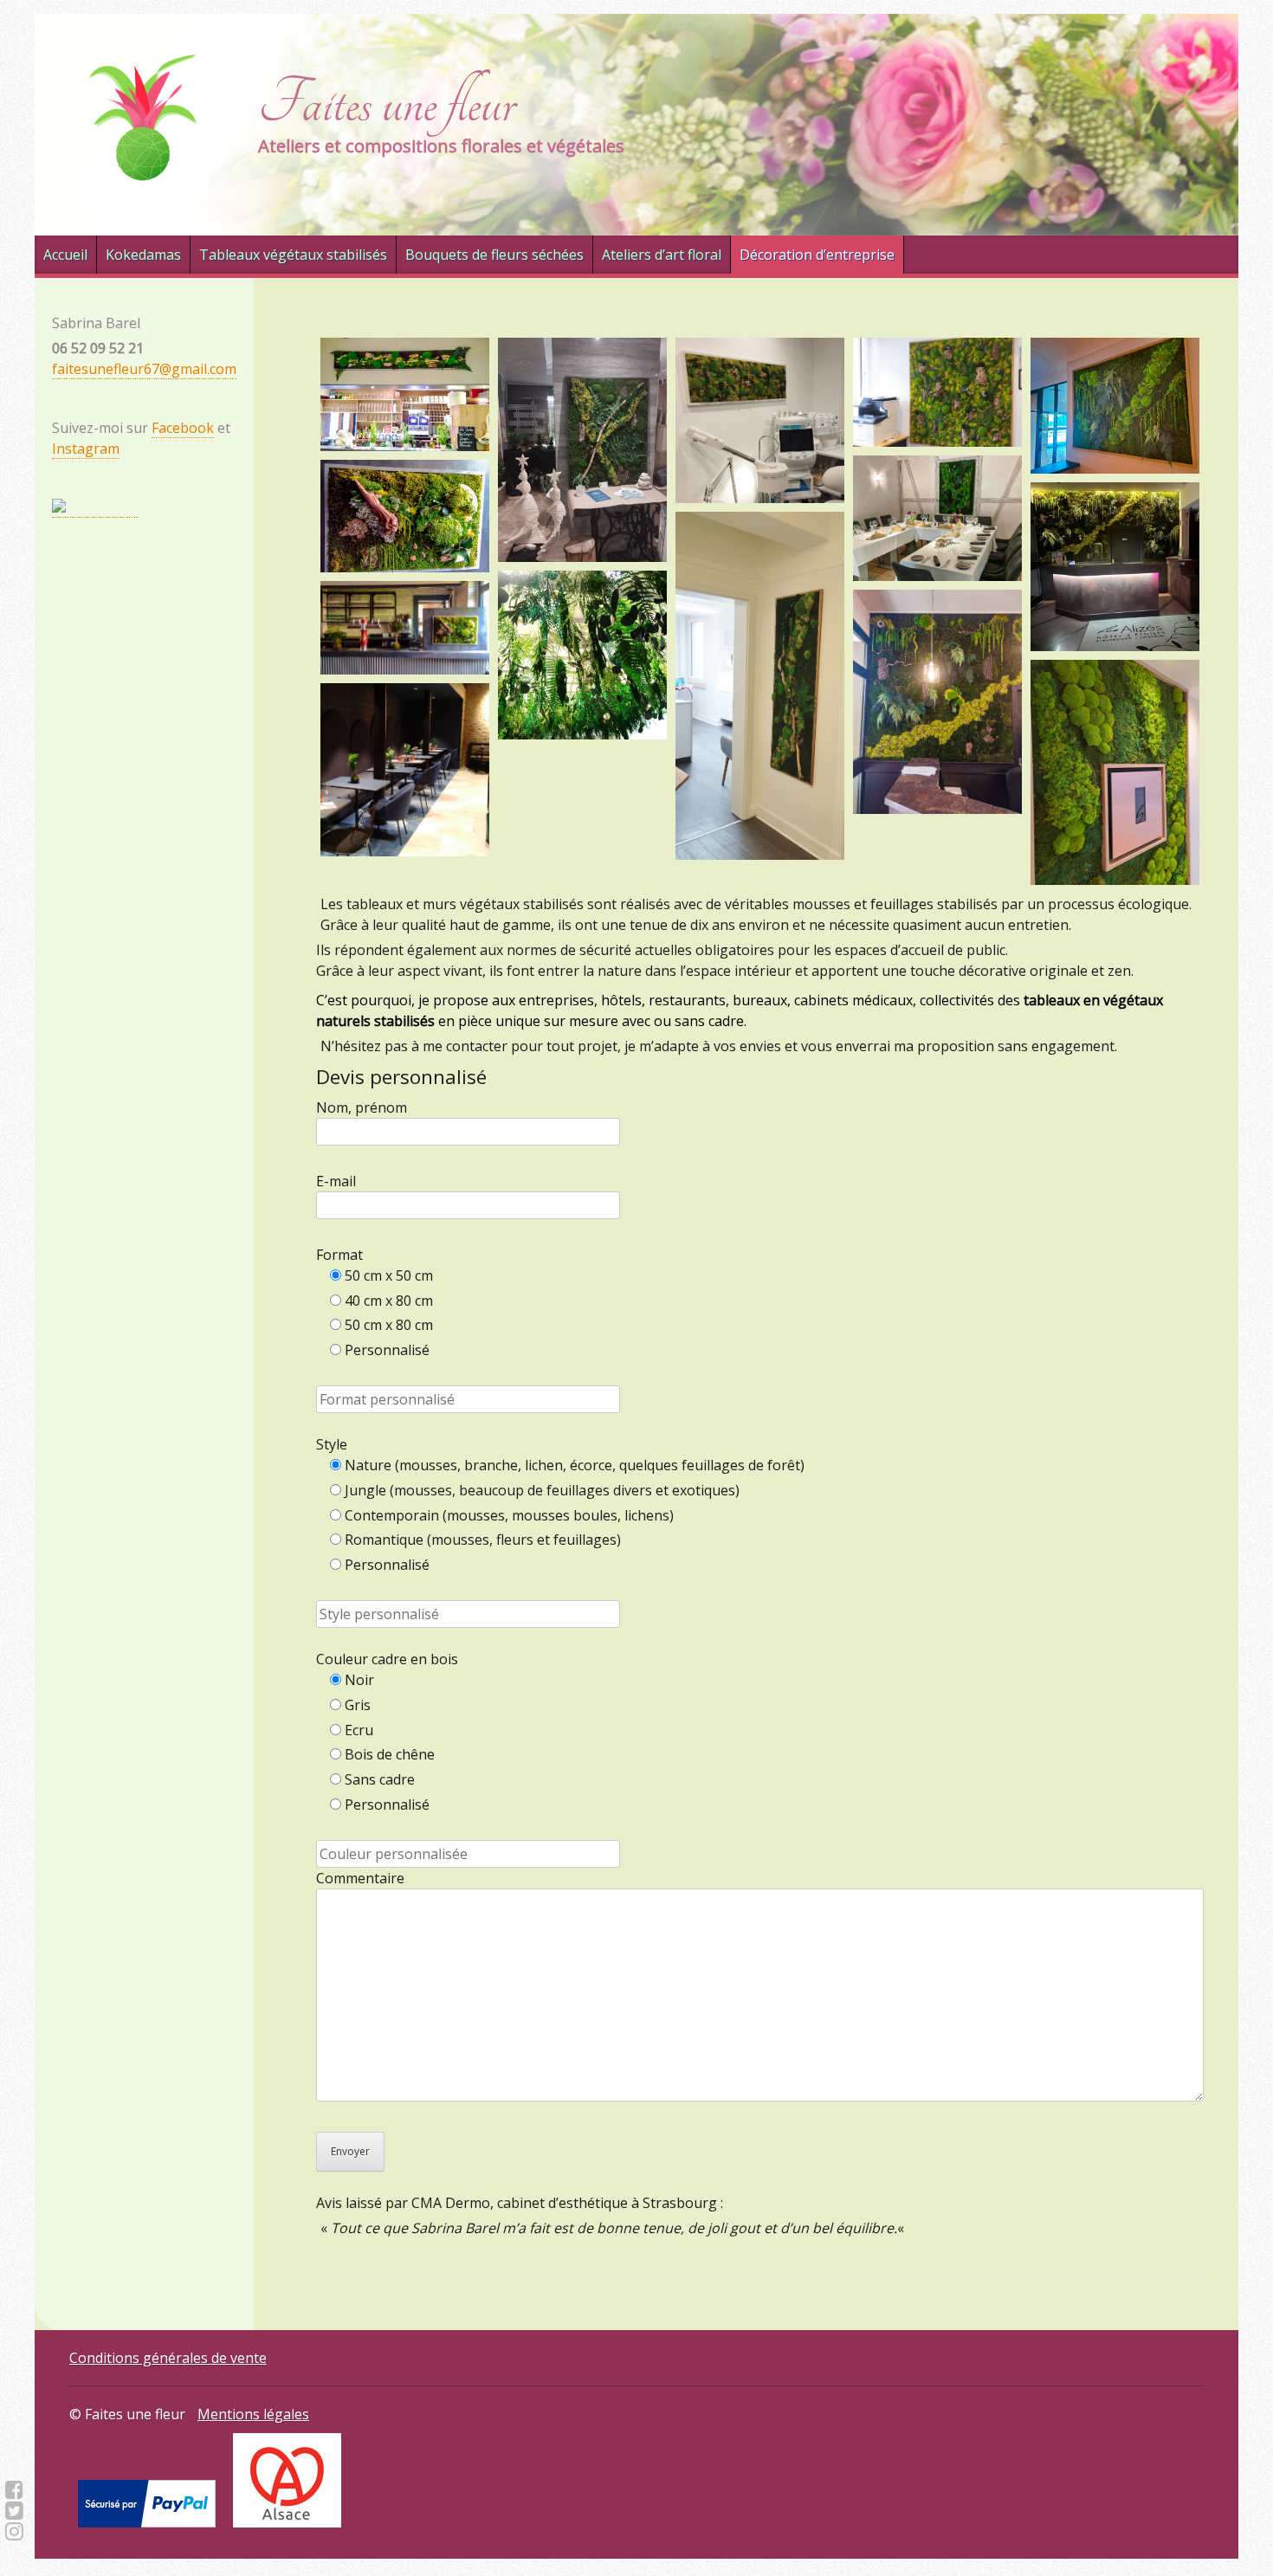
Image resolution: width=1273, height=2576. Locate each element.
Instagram (86, 449)
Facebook (183, 428)
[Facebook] (14, 2489)
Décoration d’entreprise (817, 255)
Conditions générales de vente (168, 2358)
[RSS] (14, 2531)
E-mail (336, 1181)
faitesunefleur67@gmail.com (144, 369)
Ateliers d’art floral (662, 255)
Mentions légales (253, 2414)
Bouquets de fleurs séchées (494, 255)
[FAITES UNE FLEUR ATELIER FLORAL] (95, 508)
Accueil (65, 255)
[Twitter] (14, 2510)
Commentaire (360, 1878)
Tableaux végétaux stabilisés (293, 255)
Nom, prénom (362, 1107)
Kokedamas (143, 255)
